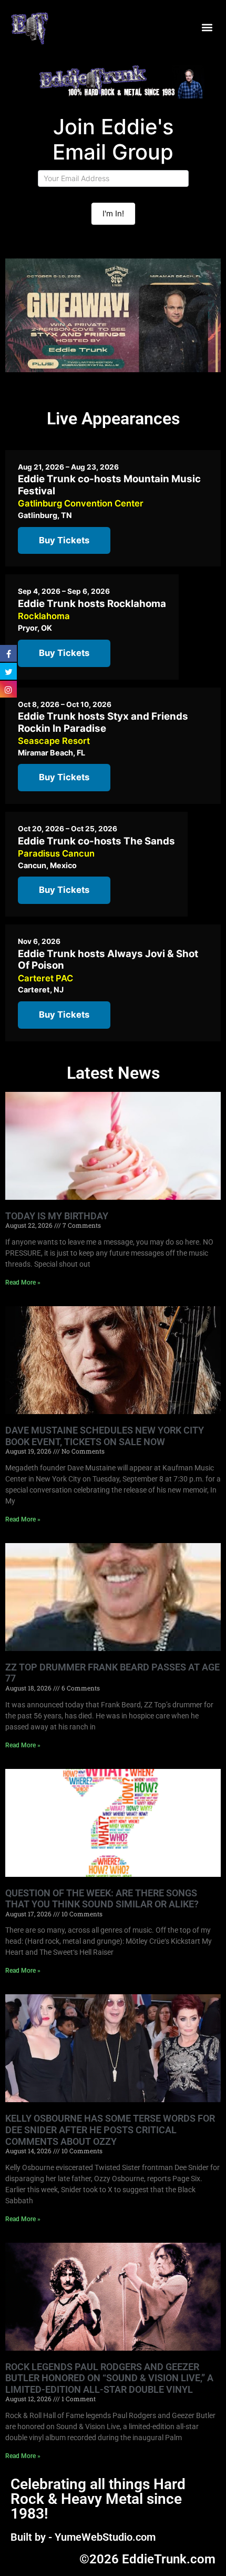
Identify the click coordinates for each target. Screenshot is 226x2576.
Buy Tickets (64, 540)
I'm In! (113, 213)
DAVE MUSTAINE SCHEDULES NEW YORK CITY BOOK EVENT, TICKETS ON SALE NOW (105, 1436)
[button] (207, 28)
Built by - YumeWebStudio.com (83, 2537)
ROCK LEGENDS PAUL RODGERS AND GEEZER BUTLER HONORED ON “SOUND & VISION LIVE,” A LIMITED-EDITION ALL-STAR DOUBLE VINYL (109, 2378)
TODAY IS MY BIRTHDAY (57, 1216)
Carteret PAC (45, 978)
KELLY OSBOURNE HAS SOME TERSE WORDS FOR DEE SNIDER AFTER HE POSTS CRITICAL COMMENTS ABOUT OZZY (110, 2130)
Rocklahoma (44, 616)
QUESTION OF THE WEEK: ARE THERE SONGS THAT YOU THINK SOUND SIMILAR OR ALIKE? (102, 1899)
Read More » (23, 1282)
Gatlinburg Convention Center (81, 503)
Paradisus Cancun (56, 853)
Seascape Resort (54, 741)
